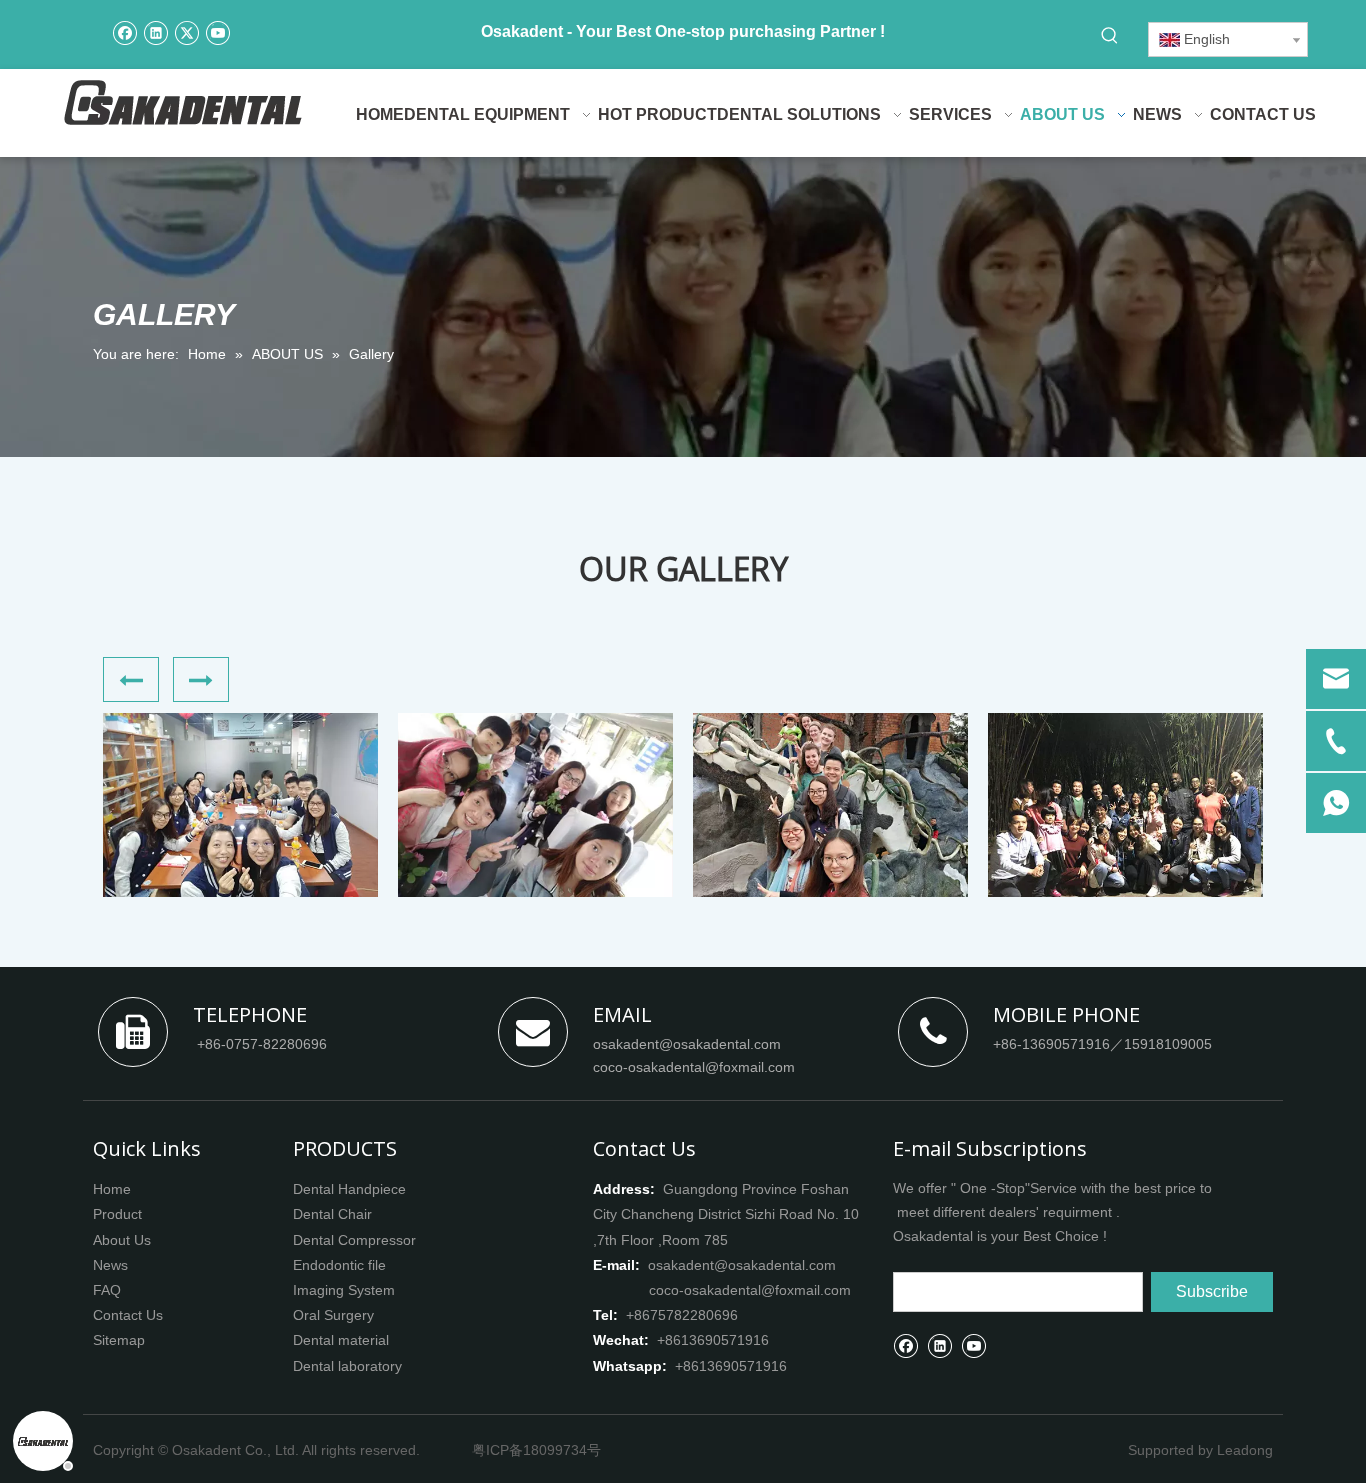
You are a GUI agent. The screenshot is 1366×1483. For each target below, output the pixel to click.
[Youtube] (217, 32)
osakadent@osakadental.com (687, 1044)
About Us (122, 1240)
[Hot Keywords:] (1110, 36)
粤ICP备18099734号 (536, 1450)
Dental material (341, 1340)
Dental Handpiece (349, 1189)
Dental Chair (332, 1214)
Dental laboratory (347, 1366)
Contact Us (128, 1315)
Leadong (1245, 1450)
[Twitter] (186, 32)
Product (117, 1214)
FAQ (107, 1290)
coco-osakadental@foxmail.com (694, 1067)
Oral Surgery (333, 1315)
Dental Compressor (354, 1240)
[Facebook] (124, 32)
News (110, 1265)
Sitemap (119, 1340)
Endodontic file (339, 1265)
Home (112, 1189)
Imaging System (344, 1290)
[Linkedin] (155, 32)
